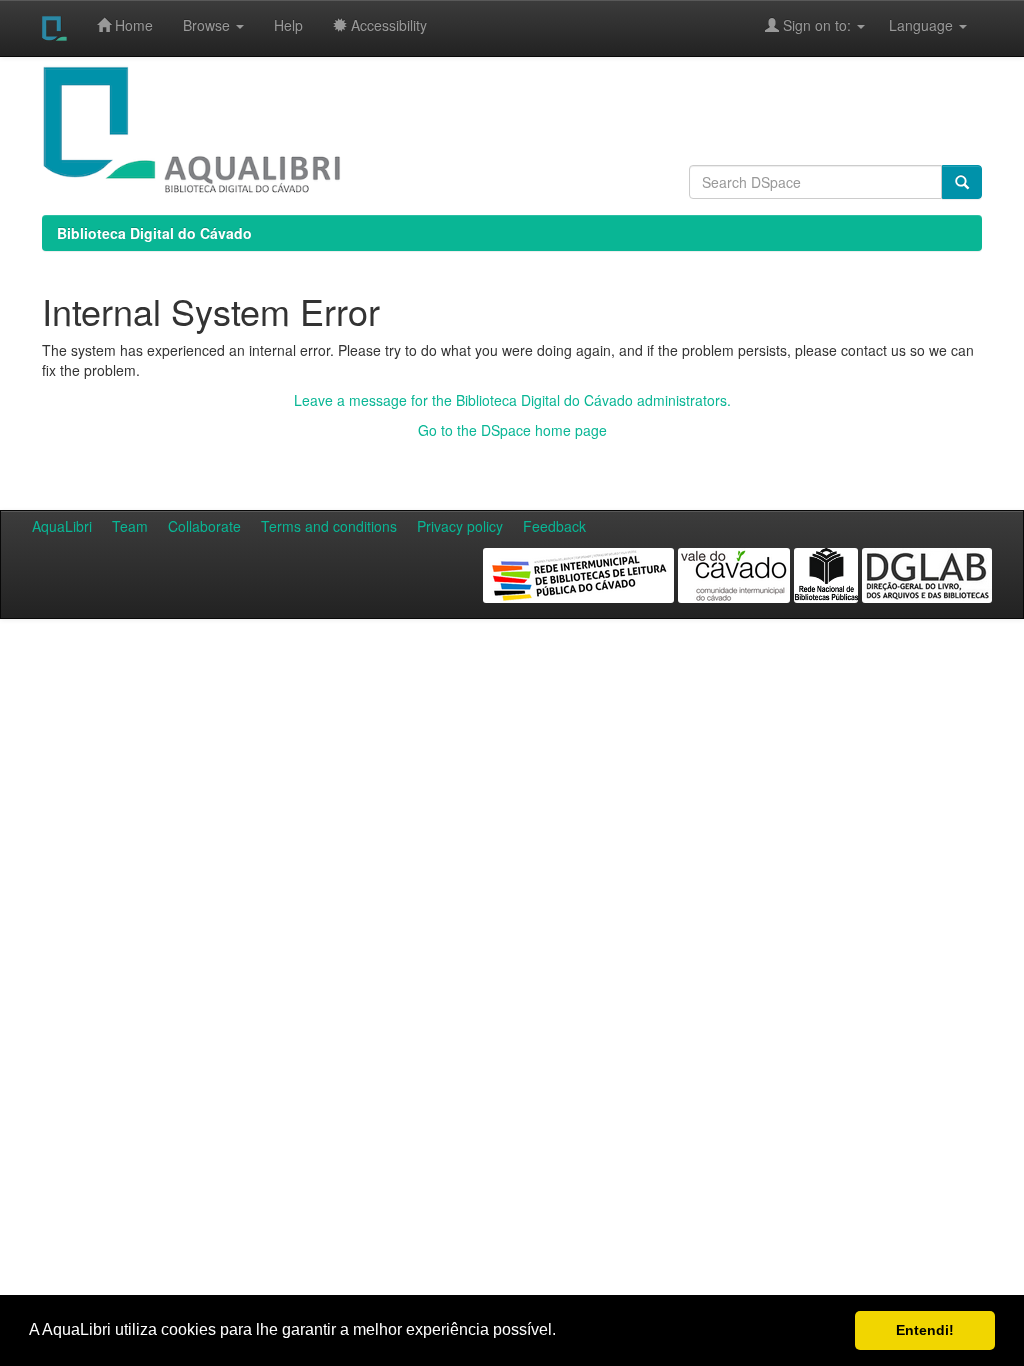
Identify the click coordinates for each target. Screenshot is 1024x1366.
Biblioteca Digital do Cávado (154, 233)
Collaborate (204, 526)
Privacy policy (460, 526)
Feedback (554, 526)
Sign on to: (817, 25)
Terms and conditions (329, 526)
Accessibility (387, 25)
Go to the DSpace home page (512, 430)
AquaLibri (62, 526)
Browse (208, 25)
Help (288, 25)
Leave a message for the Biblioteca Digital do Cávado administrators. (512, 400)
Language (911, 25)
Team (130, 526)
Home (132, 25)
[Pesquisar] (962, 182)
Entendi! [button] (925, 1330)
